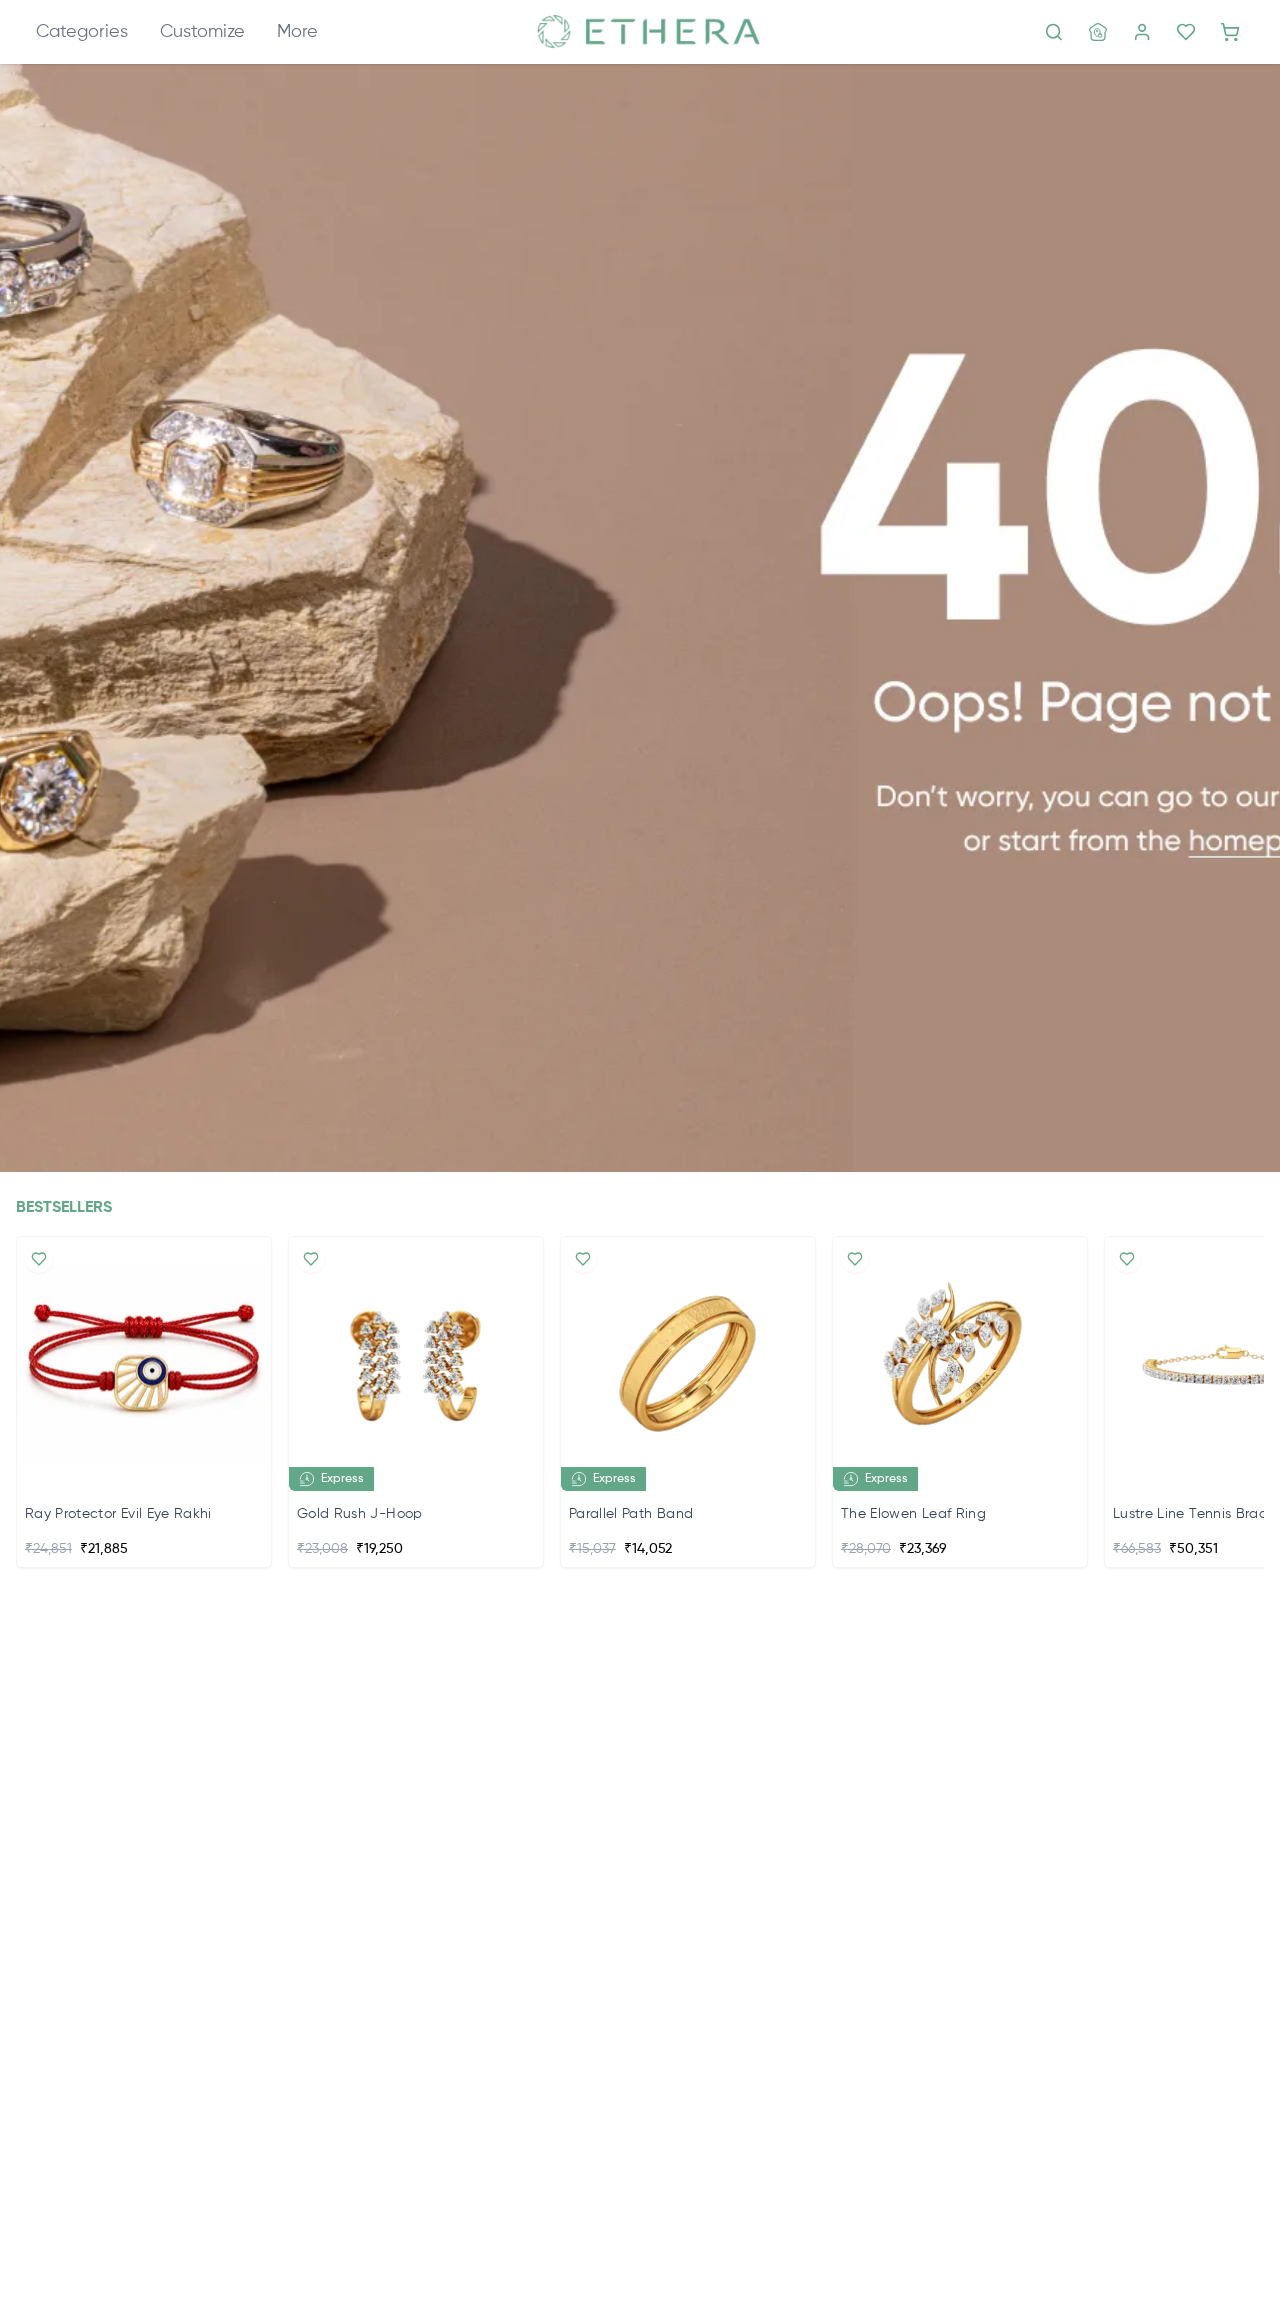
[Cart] (1230, 32)
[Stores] (1098, 32)
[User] (1142, 32)
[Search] (1054, 32)
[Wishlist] (1186, 32)
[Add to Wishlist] (39, 1259)
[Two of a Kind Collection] (640, 618)
